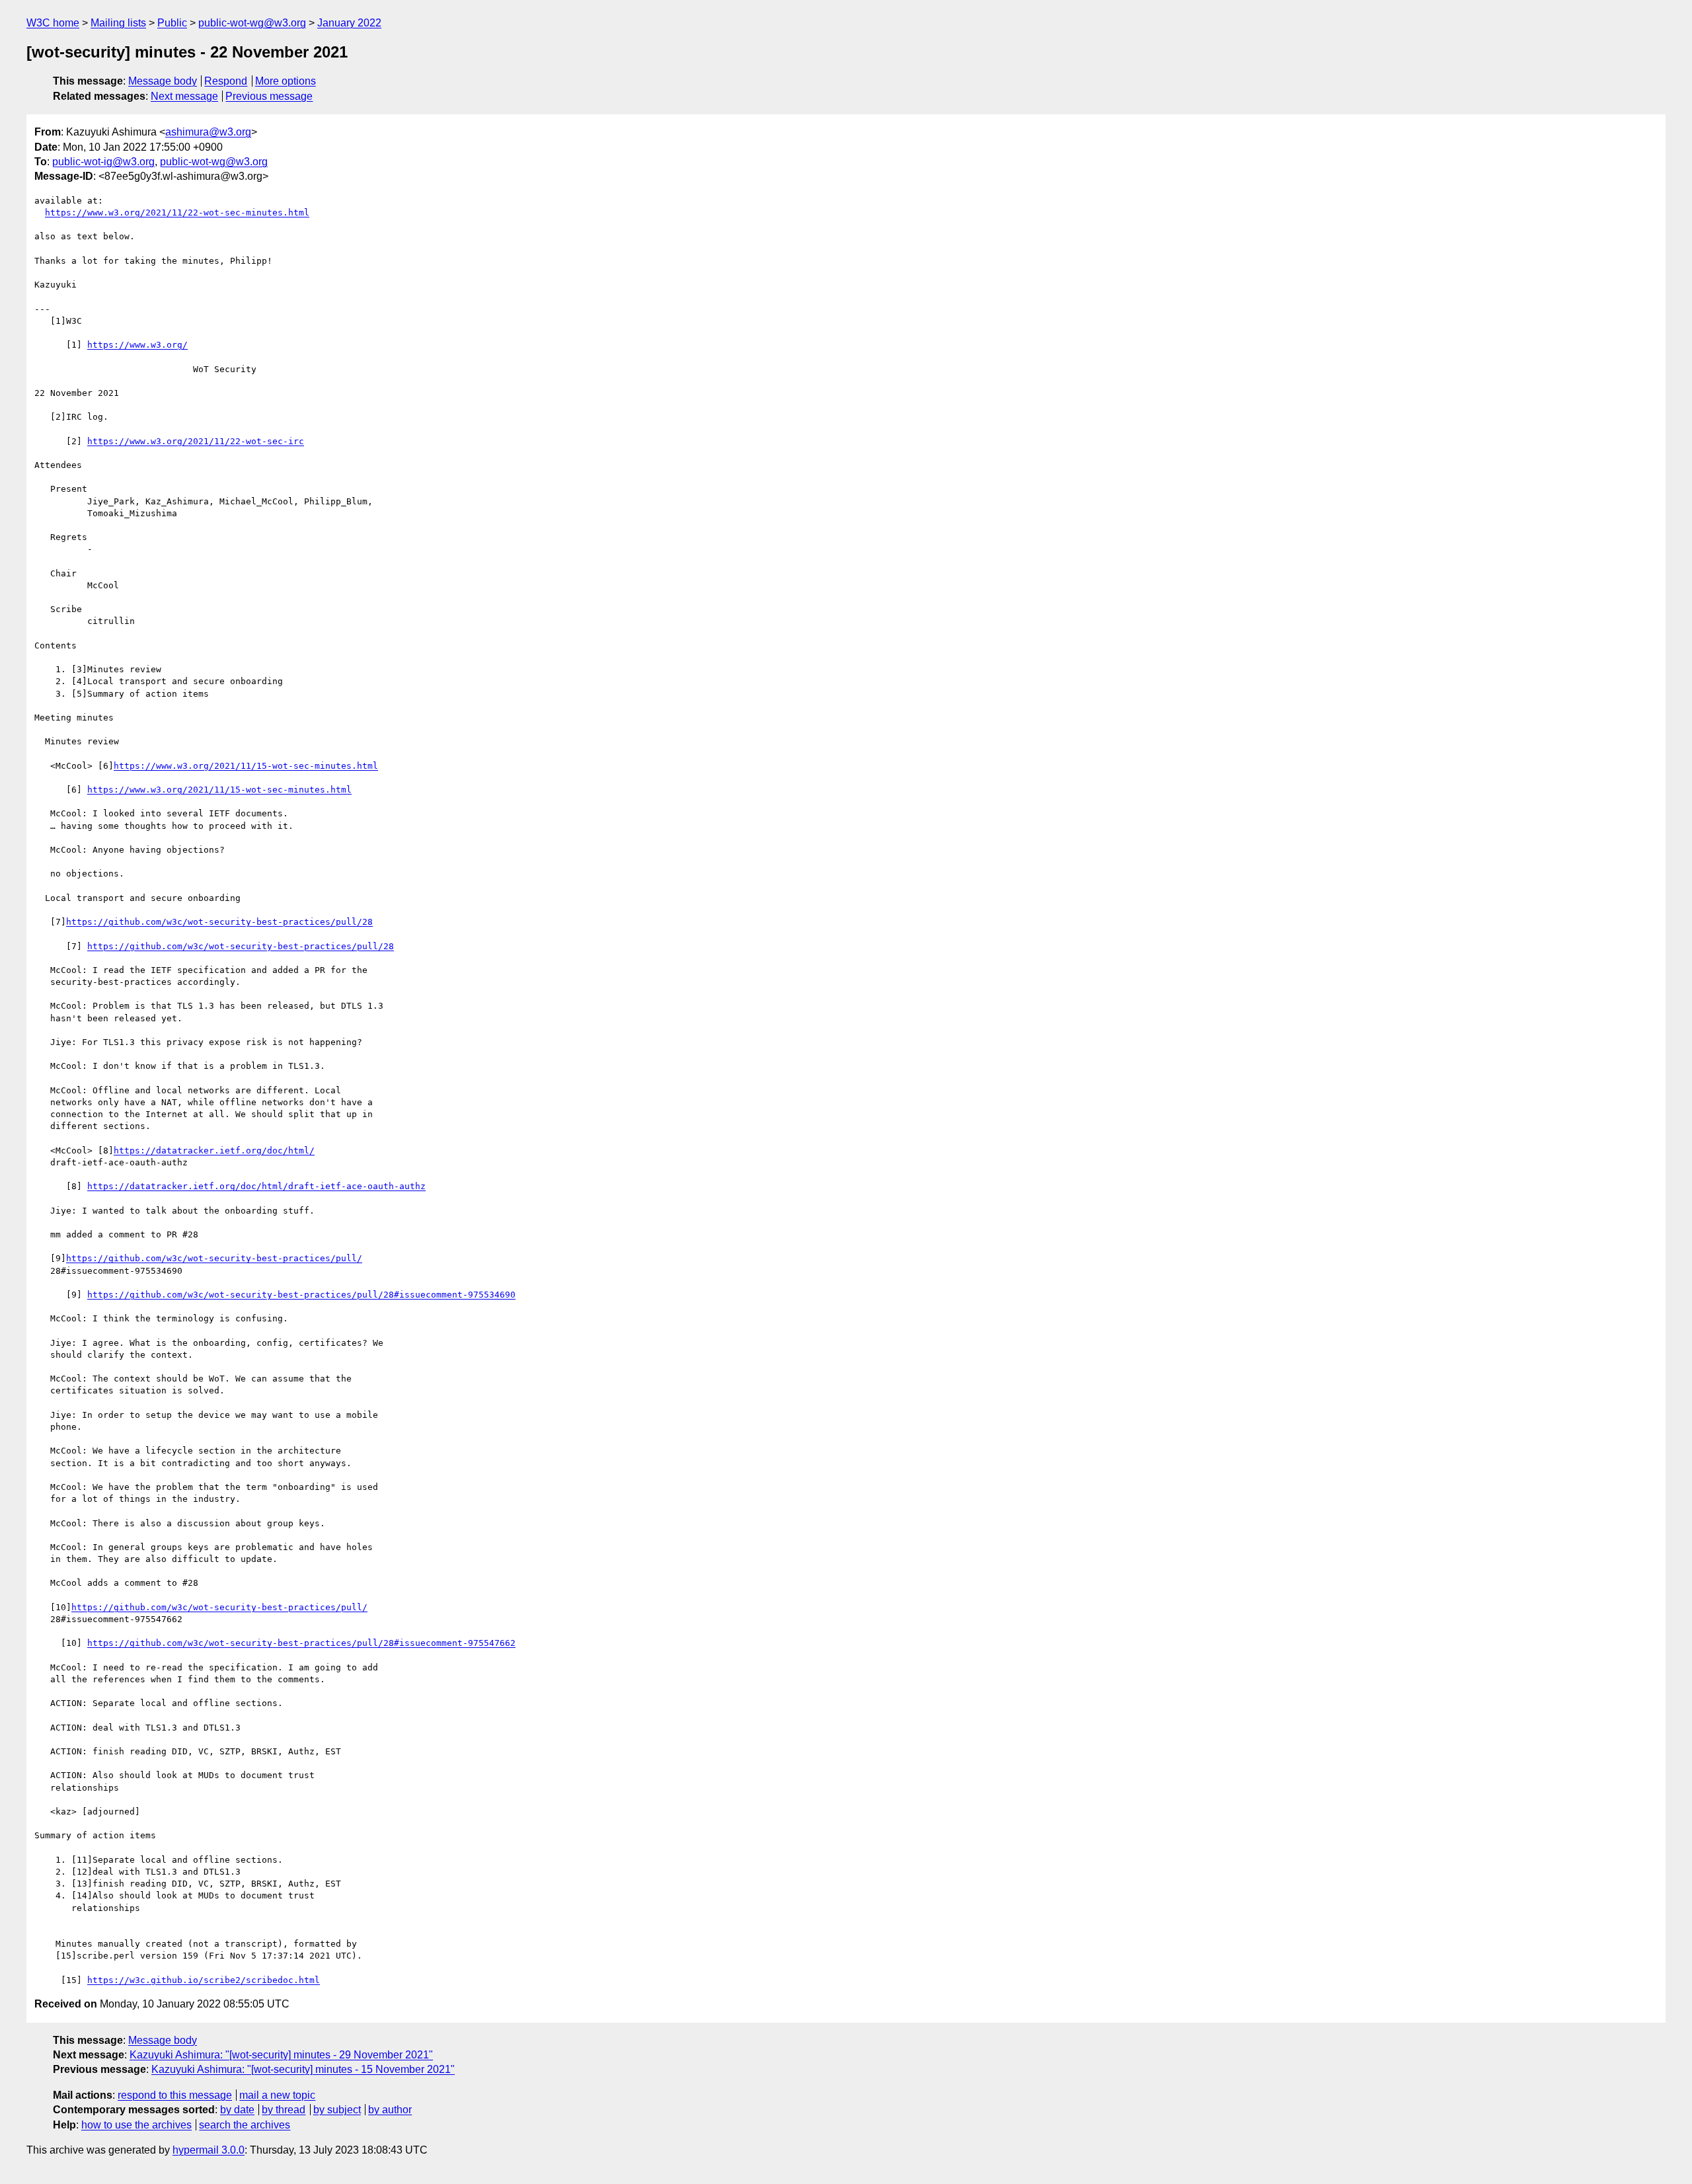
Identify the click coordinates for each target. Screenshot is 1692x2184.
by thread (284, 2110)
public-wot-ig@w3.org (103, 162)
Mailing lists (118, 23)
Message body (163, 81)
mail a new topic (277, 2095)
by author (390, 2110)
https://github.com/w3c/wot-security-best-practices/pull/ (214, 1258)
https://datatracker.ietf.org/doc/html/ (214, 1150)
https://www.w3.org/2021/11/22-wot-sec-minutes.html (177, 213)
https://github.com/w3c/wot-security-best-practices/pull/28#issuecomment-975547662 (301, 1643)
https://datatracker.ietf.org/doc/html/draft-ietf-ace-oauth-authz (256, 1186)
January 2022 (349, 23)
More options (286, 81)
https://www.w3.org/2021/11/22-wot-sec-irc (196, 441)
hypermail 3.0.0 (209, 2150)
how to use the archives (136, 2125)
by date (237, 2110)
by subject (337, 2110)
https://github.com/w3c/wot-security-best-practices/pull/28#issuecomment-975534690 (301, 1295)
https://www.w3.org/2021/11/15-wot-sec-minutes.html (246, 766)
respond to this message (175, 2095)
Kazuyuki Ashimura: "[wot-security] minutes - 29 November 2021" (281, 2055)
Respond (226, 81)
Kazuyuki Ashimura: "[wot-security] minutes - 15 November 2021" (303, 2069)
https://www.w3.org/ (137, 345)
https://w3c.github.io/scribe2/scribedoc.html (204, 1980)
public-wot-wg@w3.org (252, 23)
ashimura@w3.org (208, 132)
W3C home (53, 23)
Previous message (269, 96)
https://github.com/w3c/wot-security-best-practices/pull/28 (219, 922)
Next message (184, 96)
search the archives (245, 2125)
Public (172, 23)
